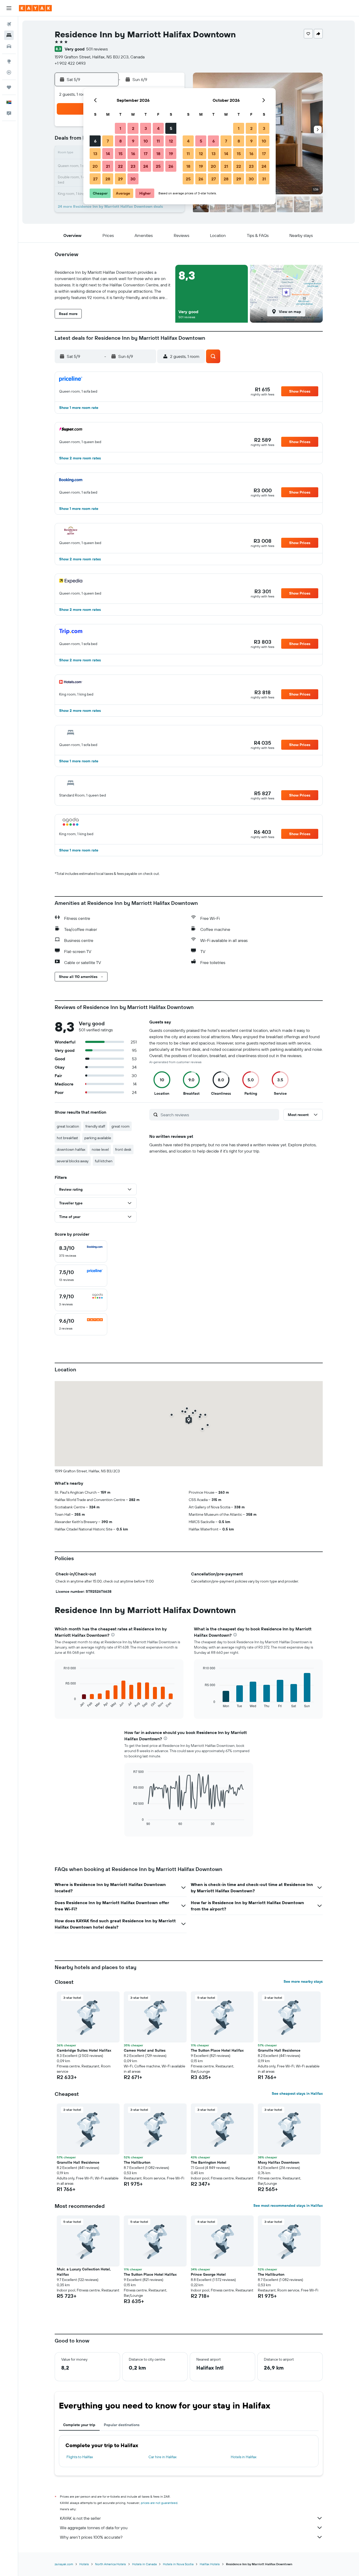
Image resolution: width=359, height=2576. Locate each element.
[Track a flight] (9, 72)
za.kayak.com (64, 2564)
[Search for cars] (9, 46)
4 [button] (158, 128)
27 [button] (95, 179)
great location (68, 1126)
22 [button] (120, 166)
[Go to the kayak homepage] (35, 8)
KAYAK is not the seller (80, 2518)
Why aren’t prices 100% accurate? (91, 2537)
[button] (9, 8)
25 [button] (158, 166)
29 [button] (120, 179)
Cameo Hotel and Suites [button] (145, 2050)
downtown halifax (71, 1149)
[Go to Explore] (9, 61)
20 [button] (95, 166)
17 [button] (146, 154)
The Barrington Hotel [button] (209, 2162)
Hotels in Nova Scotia (178, 2564)
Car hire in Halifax (163, 2457)
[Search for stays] (9, 35)
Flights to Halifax (80, 2457)
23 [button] (133, 166)
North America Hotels (111, 2564)
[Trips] (9, 87)
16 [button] (133, 154)
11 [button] (158, 141)
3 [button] (146, 128)
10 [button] (146, 141)
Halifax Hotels (210, 2564)
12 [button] (171, 141)
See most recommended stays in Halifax (288, 2205)
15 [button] (120, 154)
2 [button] (133, 128)
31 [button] (264, 179)
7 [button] (108, 141)
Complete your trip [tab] (79, 2425)
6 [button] (95, 141)
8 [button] (120, 141)
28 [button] (108, 179)
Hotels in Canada (144, 2564)
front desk (123, 1149)
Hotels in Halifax (244, 2457)
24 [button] (146, 166)
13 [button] (95, 154)
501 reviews (97, 49)
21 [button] (108, 166)
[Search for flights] (9, 24)
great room (120, 1126)
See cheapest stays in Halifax (297, 2093)
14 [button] (108, 154)
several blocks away (73, 1161)
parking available (98, 1138)
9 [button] (133, 141)
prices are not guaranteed (159, 2503)
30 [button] (133, 179)
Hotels (84, 2564)
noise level (100, 1149)
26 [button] (171, 166)
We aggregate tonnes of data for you (94, 2528)
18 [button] (158, 154)
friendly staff (95, 1126)
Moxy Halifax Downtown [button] (279, 2162)
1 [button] (120, 128)
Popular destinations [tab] (122, 2425)
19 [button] (171, 154)
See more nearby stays (303, 1981)
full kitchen (104, 1161)
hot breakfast (67, 1138)
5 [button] (171, 128)
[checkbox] (81, 1251)
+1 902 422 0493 (70, 63)
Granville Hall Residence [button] (279, 2050)
